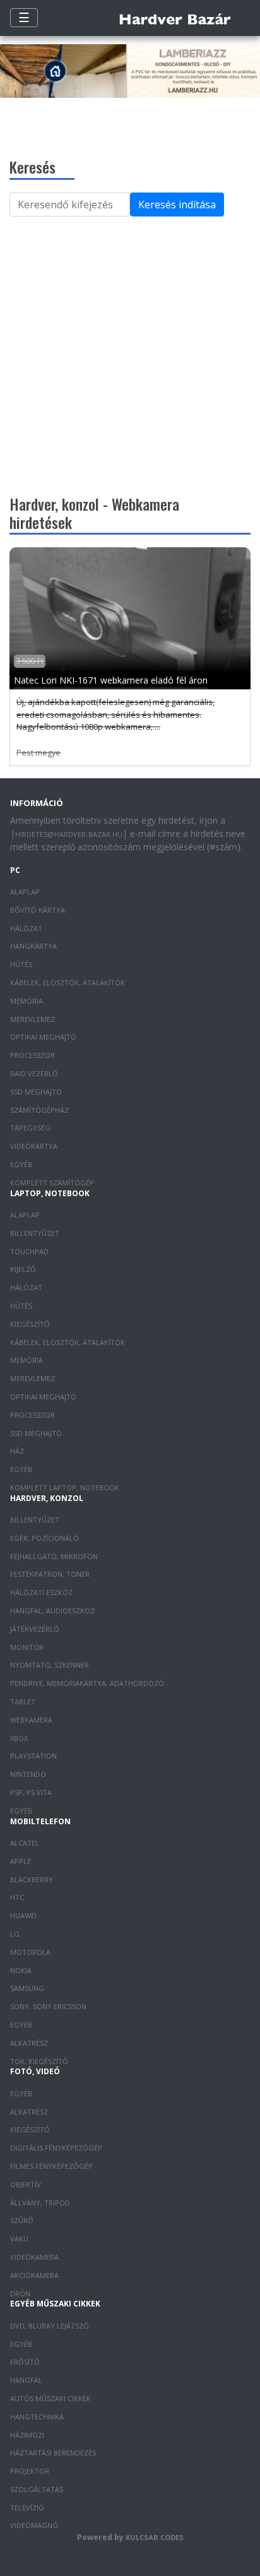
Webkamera (31, 1720)
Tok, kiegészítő (39, 2061)
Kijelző (23, 1269)
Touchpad (29, 1251)
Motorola (30, 1952)
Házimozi (27, 2435)
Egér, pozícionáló (44, 1538)
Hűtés (21, 964)
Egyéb (21, 1164)
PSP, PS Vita (31, 1792)
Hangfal (26, 2380)
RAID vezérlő (34, 1073)
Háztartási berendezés (53, 2453)
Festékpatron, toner (50, 1574)
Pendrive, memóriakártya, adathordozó (87, 1683)
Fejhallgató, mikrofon (54, 1556)
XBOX (19, 1738)
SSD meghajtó (36, 1092)
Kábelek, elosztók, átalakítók (68, 982)
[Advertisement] (130, 352)
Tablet (23, 1701)
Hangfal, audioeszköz (52, 1611)
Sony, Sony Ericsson (48, 2006)
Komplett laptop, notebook (65, 1487)
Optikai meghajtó (43, 1037)
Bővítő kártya (38, 910)
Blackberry (32, 1879)
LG (15, 1934)
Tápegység (30, 1128)
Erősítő (25, 2362)
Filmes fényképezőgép (51, 2166)
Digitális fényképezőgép (56, 2148)
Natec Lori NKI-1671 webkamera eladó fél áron (111, 680)
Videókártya (34, 1146)
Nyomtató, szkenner (50, 1665)
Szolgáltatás (37, 2489)
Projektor (30, 2471)
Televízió (27, 2508)
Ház (17, 1451)
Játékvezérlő (35, 1629)
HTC (17, 1897)
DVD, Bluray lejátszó (50, 2326)
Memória (27, 1001)
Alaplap (25, 892)
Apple (21, 1861)
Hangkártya (33, 946)
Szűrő (22, 2220)
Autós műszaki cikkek (50, 2398)
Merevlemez (32, 1019)
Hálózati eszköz (41, 1592)
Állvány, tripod (40, 2203)
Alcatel (25, 1843)
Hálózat (26, 928)
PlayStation (33, 1756)
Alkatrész (29, 2043)
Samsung (27, 1988)
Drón (20, 2294)
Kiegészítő (30, 1324)
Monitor (27, 1647)
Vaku (19, 2239)
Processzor (32, 1055)
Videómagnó (34, 2525)
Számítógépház (39, 1110)
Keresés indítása (177, 205)
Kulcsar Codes (155, 2537)
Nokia (21, 1970)
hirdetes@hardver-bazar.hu (69, 834)
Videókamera (34, 2257)
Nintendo (28, 1774)
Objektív (26, 2184)
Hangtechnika (37, 2417)
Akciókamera (34, 2275)
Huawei (23, 1915)
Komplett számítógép (52, 1183)
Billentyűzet (35, 1233)
